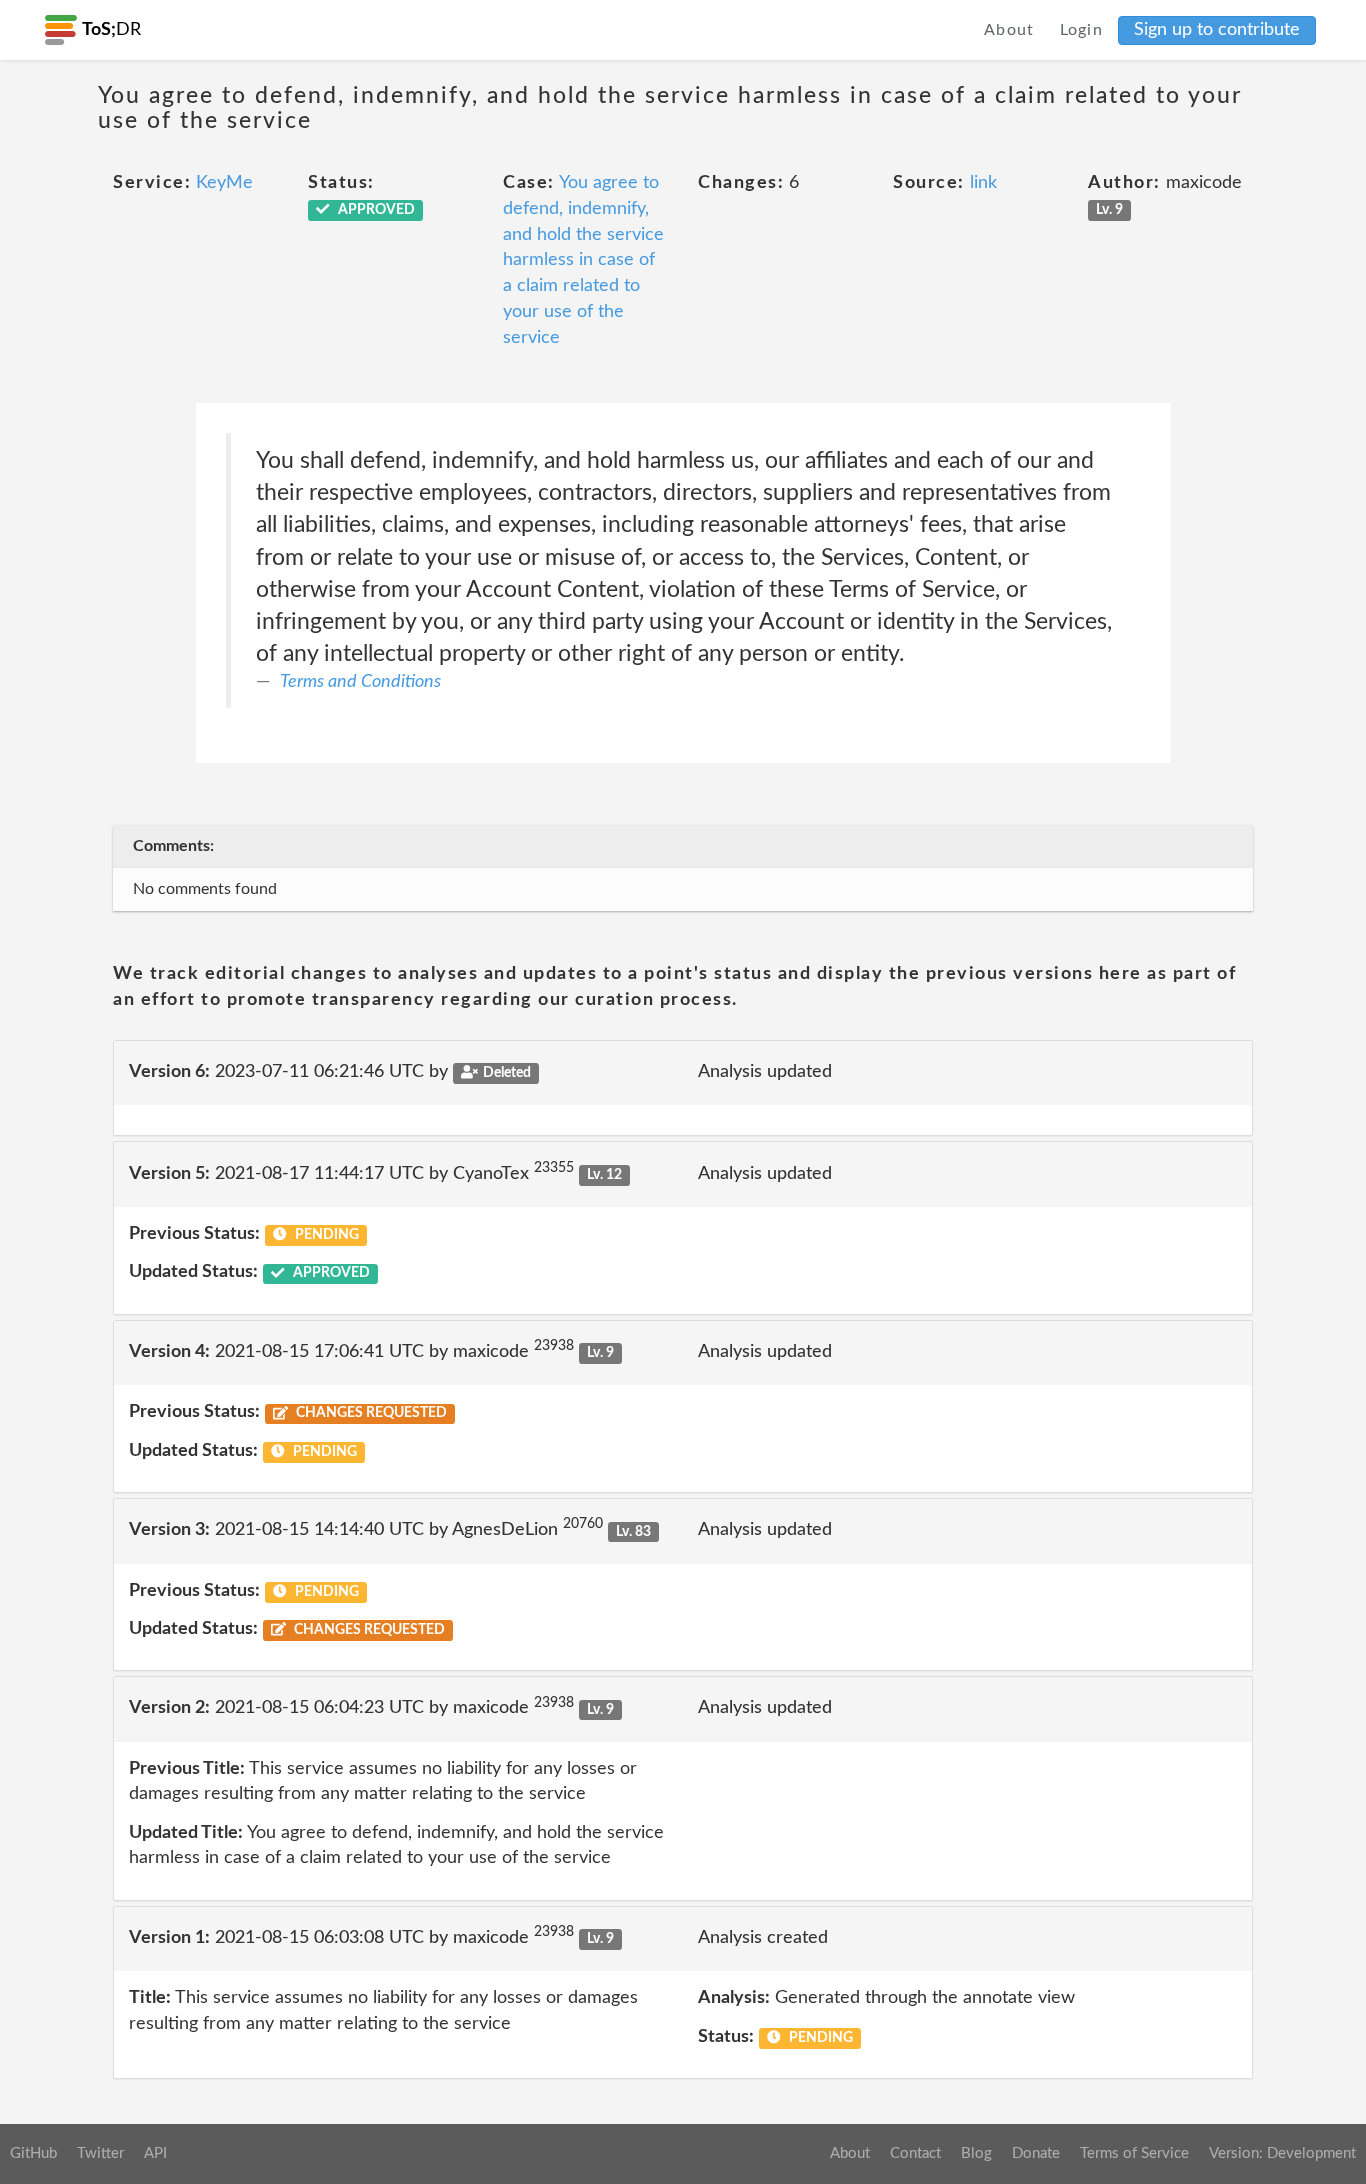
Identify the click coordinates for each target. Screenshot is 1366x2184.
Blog (976, 2153)
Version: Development (1282, 2153)
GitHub (33, 2153)
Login (1082, 30)
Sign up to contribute (1217, 30)
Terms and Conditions (360, 682)
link (983, 183)
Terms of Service (1134, 2153)
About (1009, 30)
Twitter (100, 2153)
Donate (1036, 2153)
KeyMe (224, 183)
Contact (915, 2153)
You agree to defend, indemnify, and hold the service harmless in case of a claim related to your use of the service (583, 260)
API (155, 2153)
